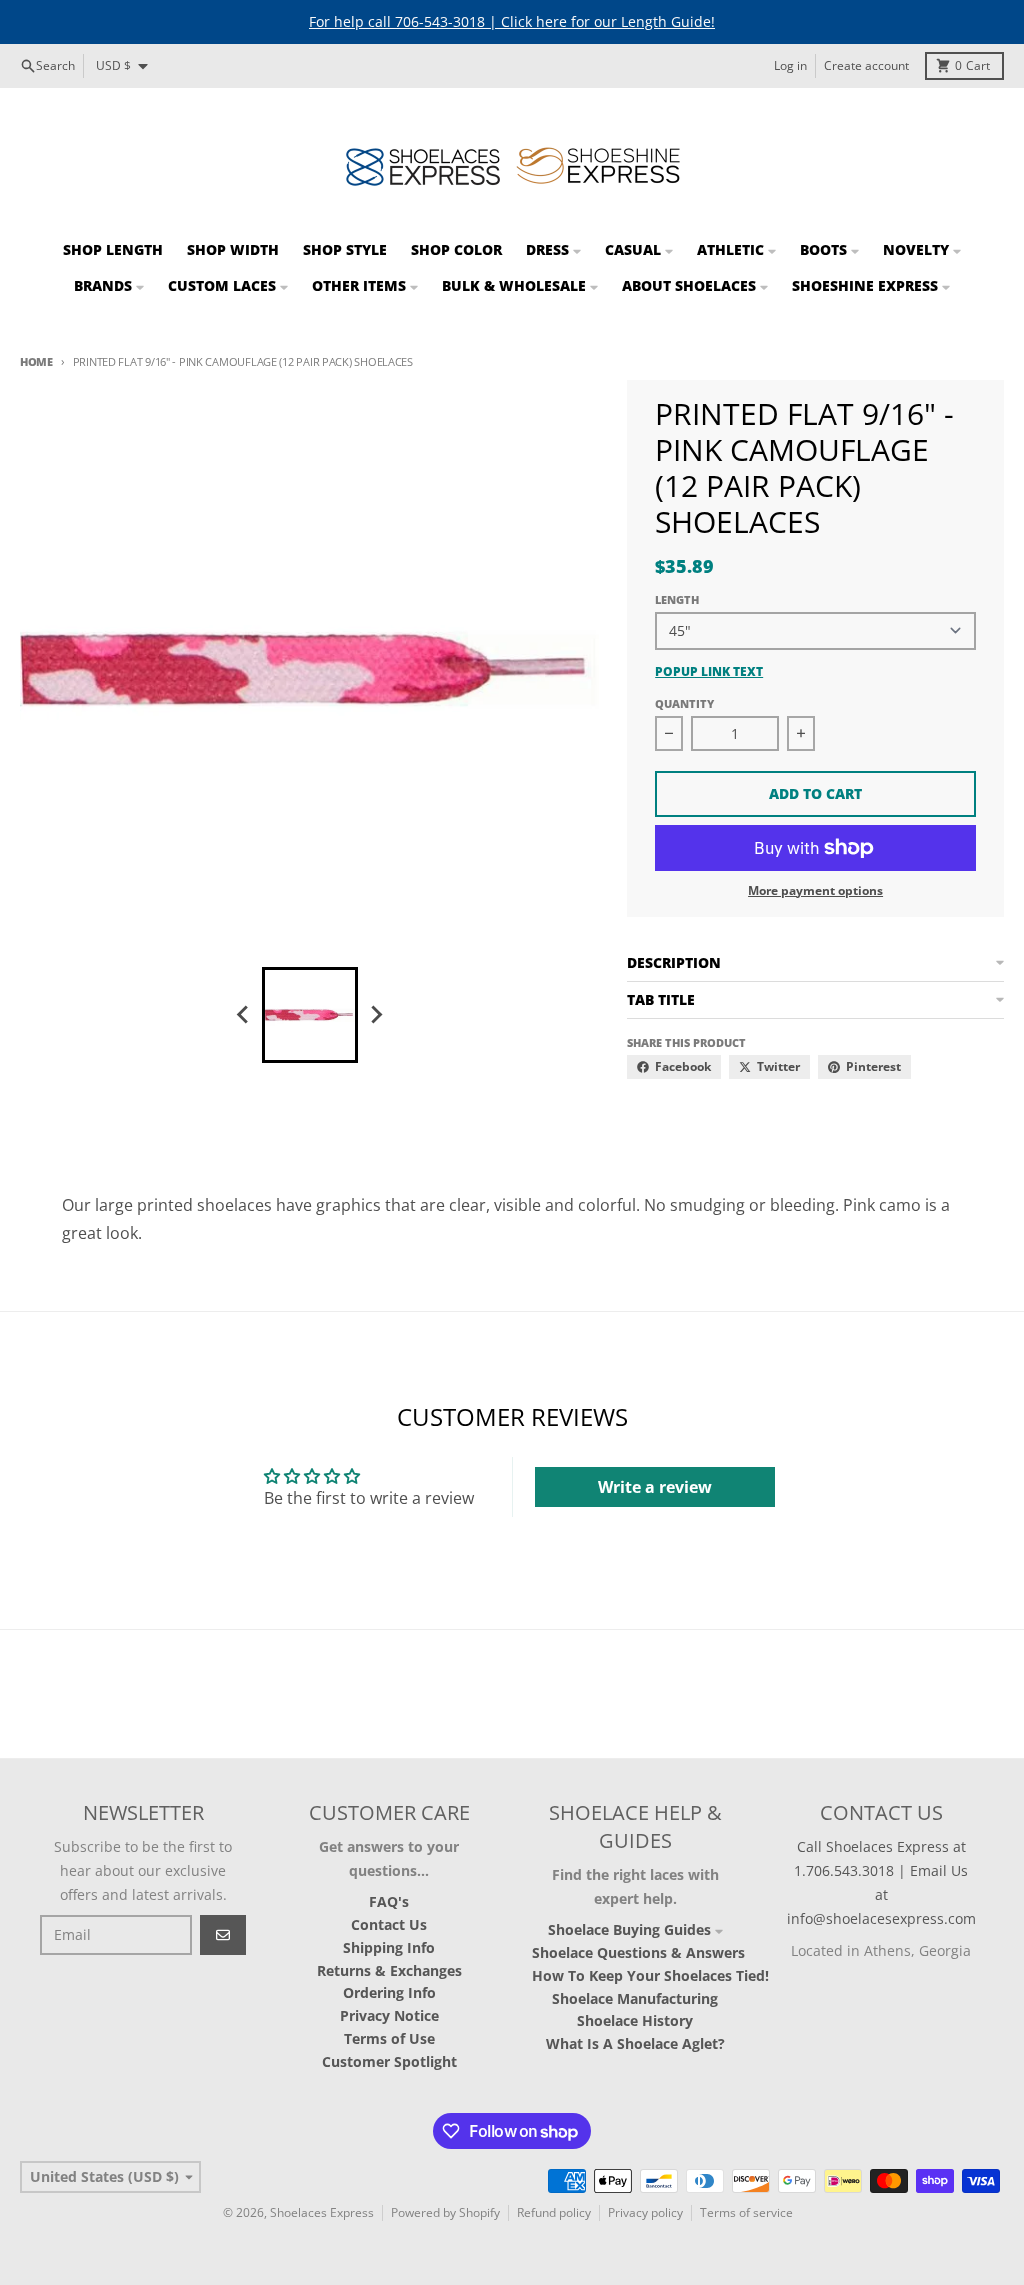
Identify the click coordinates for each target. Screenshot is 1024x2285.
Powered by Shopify (445, 2212)
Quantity (684, 703)
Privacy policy (645, 2212)
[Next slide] (376, 1015)
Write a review (655, 1487)
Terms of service (746, 2212)
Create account (866, 65)
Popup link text (709, 672)
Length (677, 599)
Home (36, 361)
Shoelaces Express (322, 2212)
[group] (310, 1015)
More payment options (815, 891)
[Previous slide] (244, 1015)
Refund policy (554, 2212)
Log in (790, 65)
